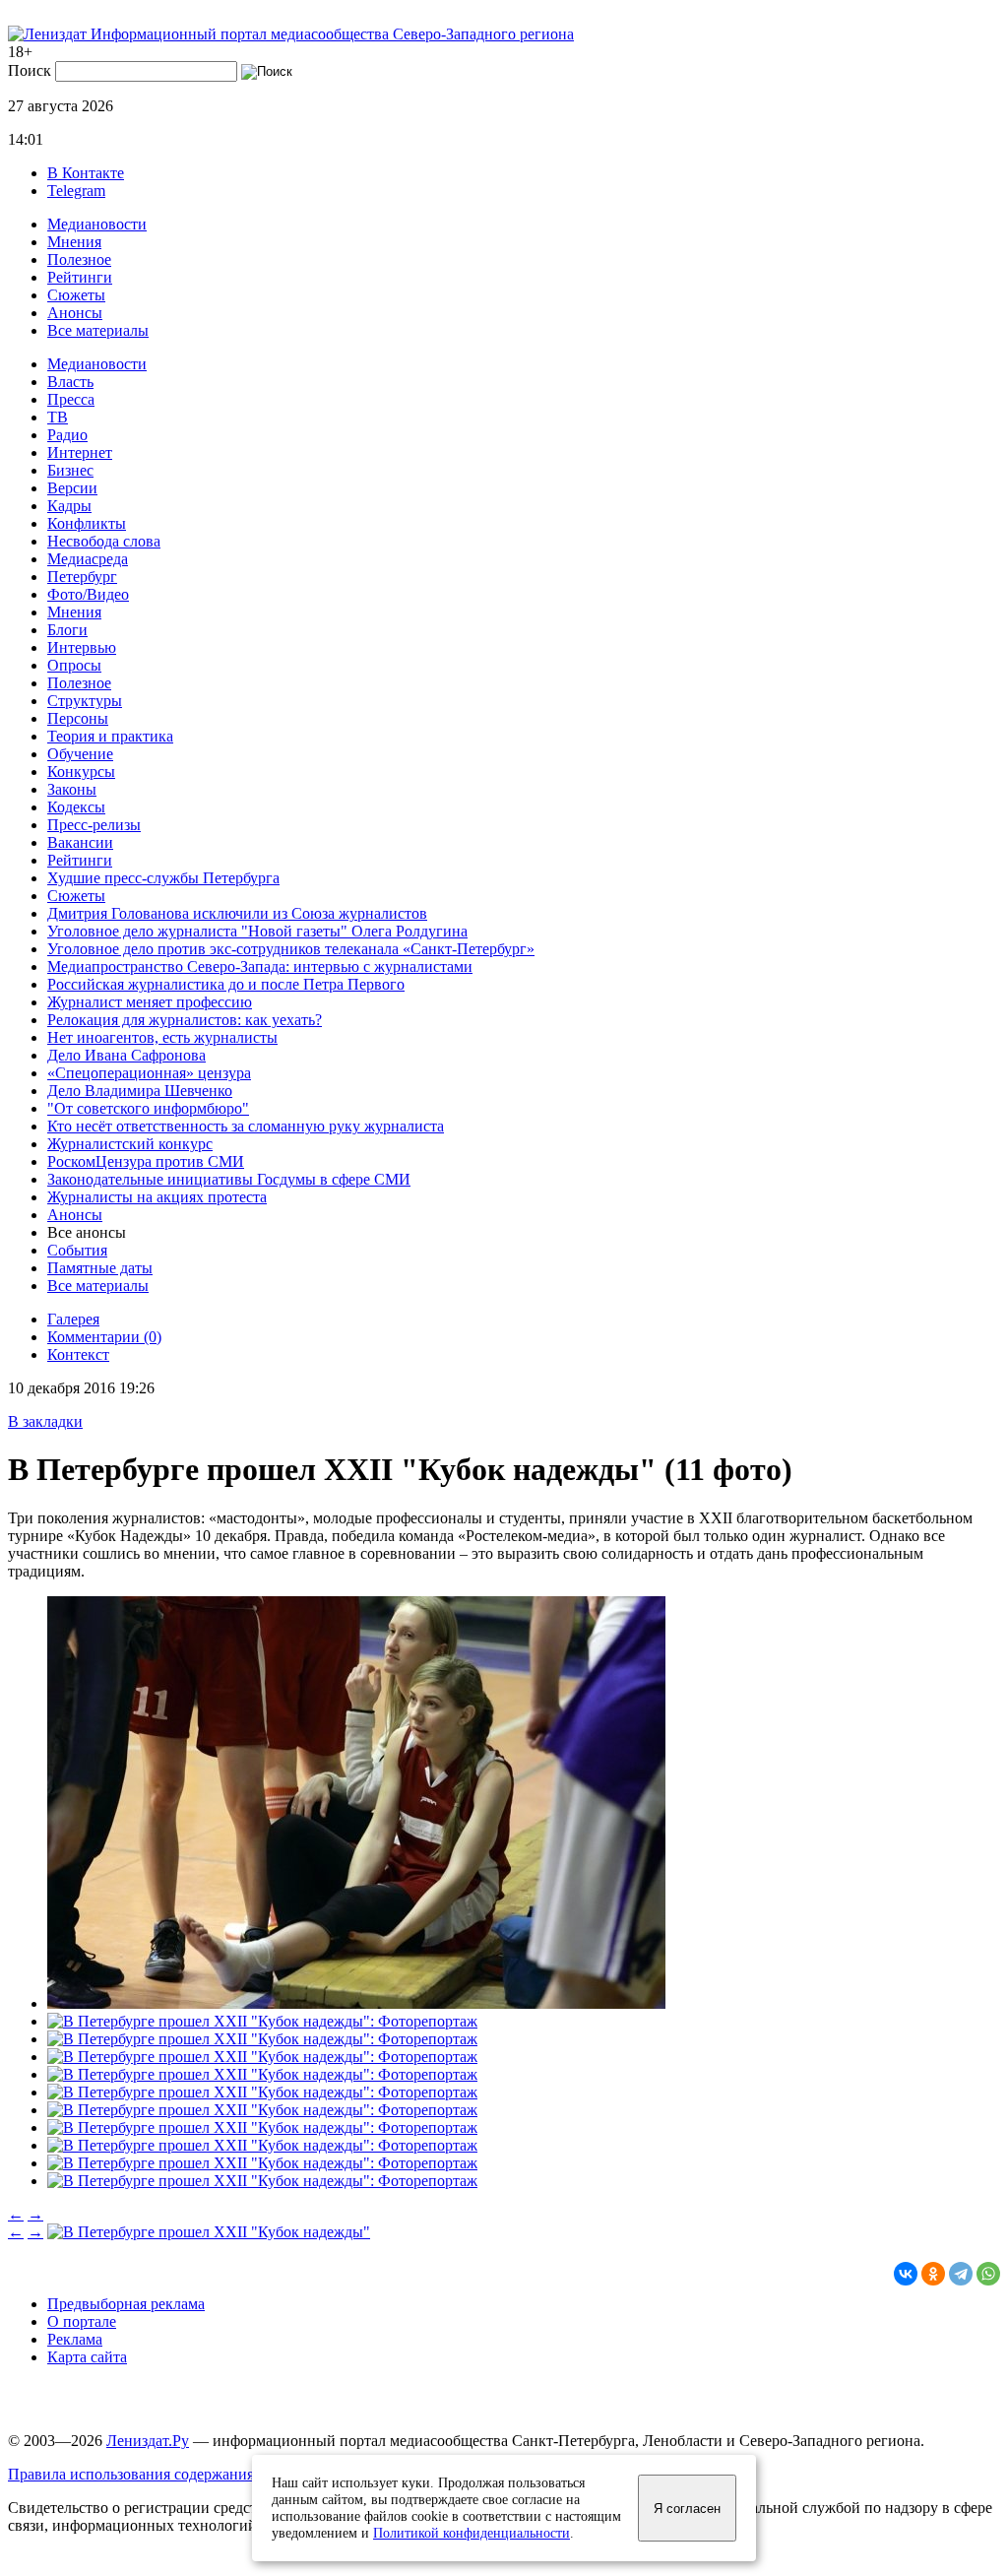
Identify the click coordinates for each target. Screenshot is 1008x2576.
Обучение (80, 754)
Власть (70, 382)
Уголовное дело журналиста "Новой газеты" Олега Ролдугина (257, 931)
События (77, 1250)
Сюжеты (76, 295)
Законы (72, 789)
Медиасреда (88, 559)
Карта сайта (87, 2357)
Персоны (78, 718)
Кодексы (76, 807)
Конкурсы (81, 772)
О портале (82, 2321)
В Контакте (86, 173)
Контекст (78, 1354)
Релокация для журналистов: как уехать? (185, 1020)
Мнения (74, 242)
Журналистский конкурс (130, 1144)
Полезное (79, 259)
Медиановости (97, 224)
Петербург (82, 577)
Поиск (30, 70)
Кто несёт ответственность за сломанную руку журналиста (246, 1126)
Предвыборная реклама (126, 2304)
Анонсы (75, 313)
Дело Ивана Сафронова (126, 1055)
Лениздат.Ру (148, 2441)
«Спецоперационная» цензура (149, 1073)
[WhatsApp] (988, 2274)
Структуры (85, 701)
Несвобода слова (104, 541)
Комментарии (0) (104, 1337)
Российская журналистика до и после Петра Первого (226, 984)
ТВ (58, 417)
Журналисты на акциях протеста (157, 1197)
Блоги (67, 630)
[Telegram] (961, 2274)
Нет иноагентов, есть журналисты (162, 1037)
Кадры (69, 506)
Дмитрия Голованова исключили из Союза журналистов (237, 913)
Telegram (76, 191)
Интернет (80, 452)
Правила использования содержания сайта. (153, 2474)
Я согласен (687, 2509)
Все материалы (98, 330)
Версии (72, 488)
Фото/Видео (88, 594)
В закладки (45, 1421)
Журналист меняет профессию (150, 1002)
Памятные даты (100, 1268)
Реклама (75, 2339)
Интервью (82, 647)
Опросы (74, 665)
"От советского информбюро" (148, 1108)
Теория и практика (110, 736)
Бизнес (70, 470)
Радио (67, 435)
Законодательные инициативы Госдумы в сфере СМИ (229, 1179)
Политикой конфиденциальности (472, 2533)
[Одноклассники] (933, 2274)
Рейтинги (80, 277)
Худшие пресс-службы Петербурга (163, 878)
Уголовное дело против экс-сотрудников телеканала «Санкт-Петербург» (291, 949)
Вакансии (80, 842)
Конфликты (87, 523)
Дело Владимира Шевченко (140, 1091)
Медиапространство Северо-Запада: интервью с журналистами (260, 966)
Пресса (71, 399)
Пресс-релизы (94, 825)
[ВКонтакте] (906, 2274)
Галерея (73, 1319)
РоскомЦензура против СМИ (146, 1161)
